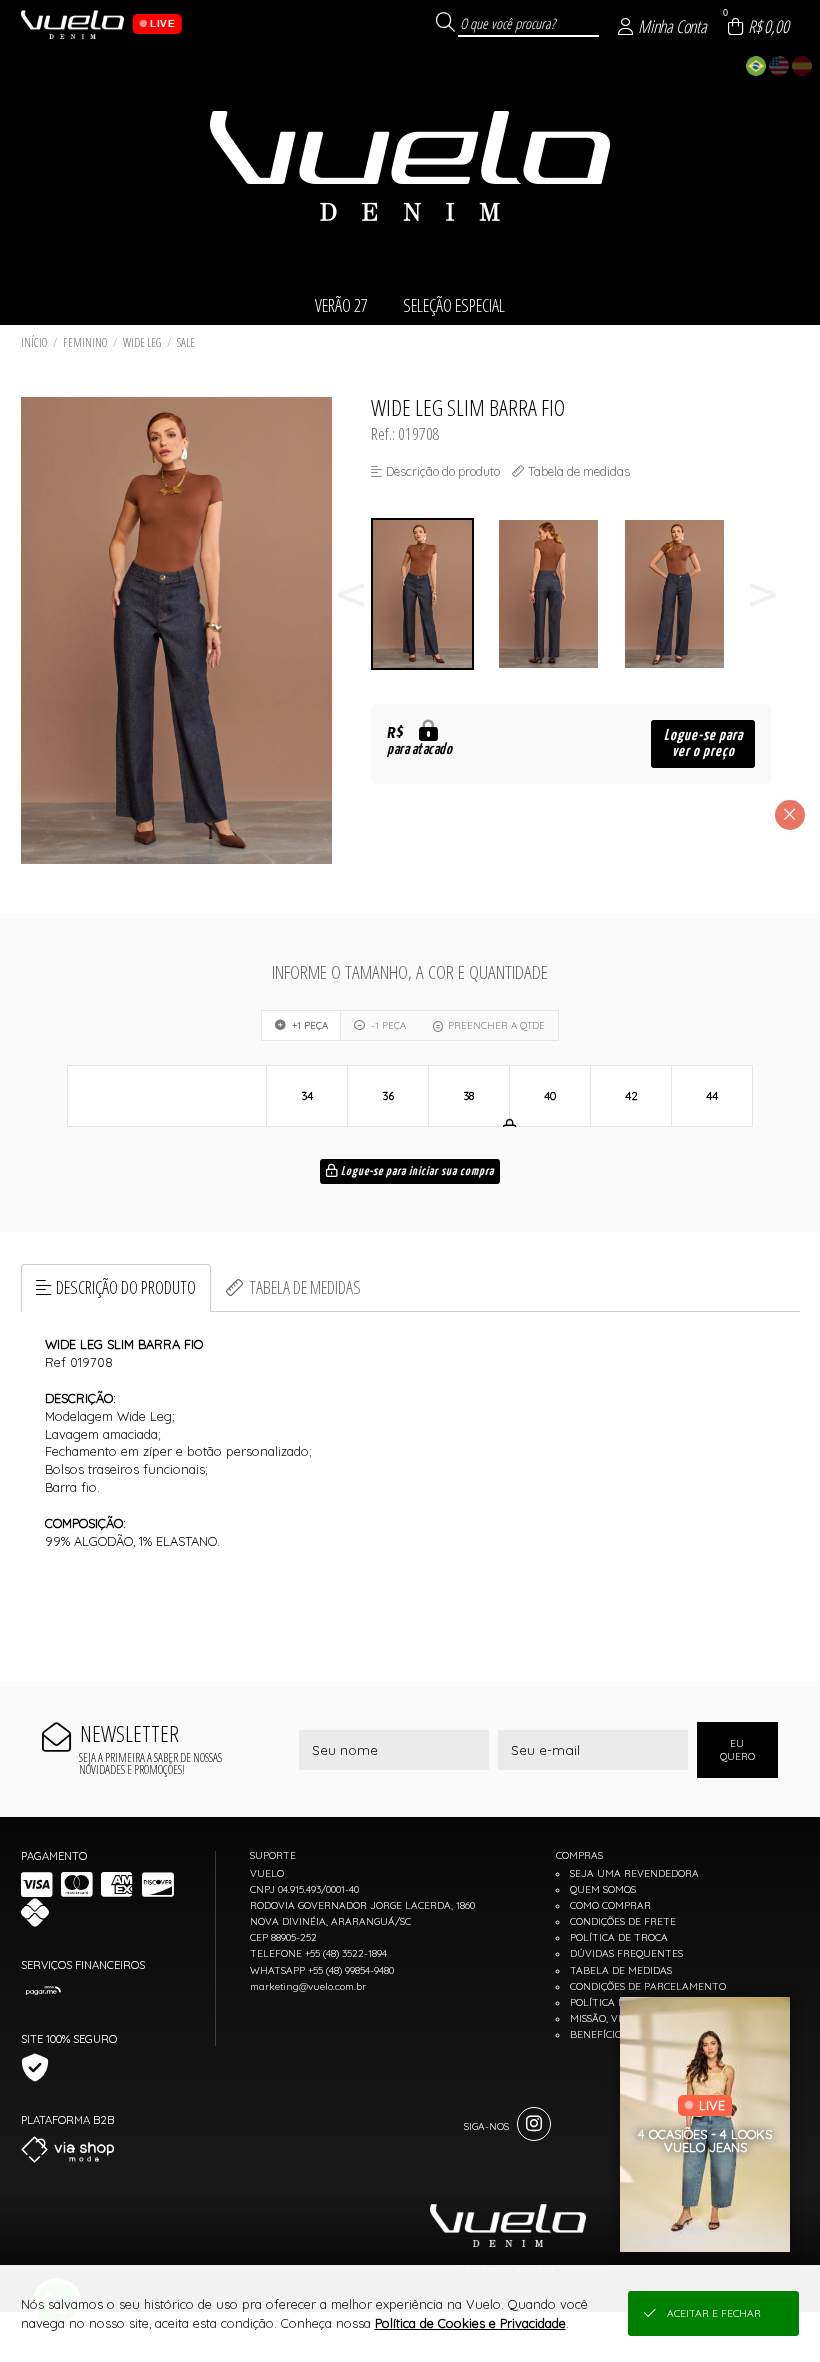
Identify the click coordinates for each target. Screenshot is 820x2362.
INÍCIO (34, 342)
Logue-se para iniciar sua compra (416, 1172)
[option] (434, 594)
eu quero (737, 1750)
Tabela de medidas (305, 1287)
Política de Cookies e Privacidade (470, 2323)
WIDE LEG (142, 342)
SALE (186, 342)
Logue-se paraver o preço (703, 743)
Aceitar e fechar (714, 2313)
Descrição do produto (126, 1287)
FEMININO (85, 342)
